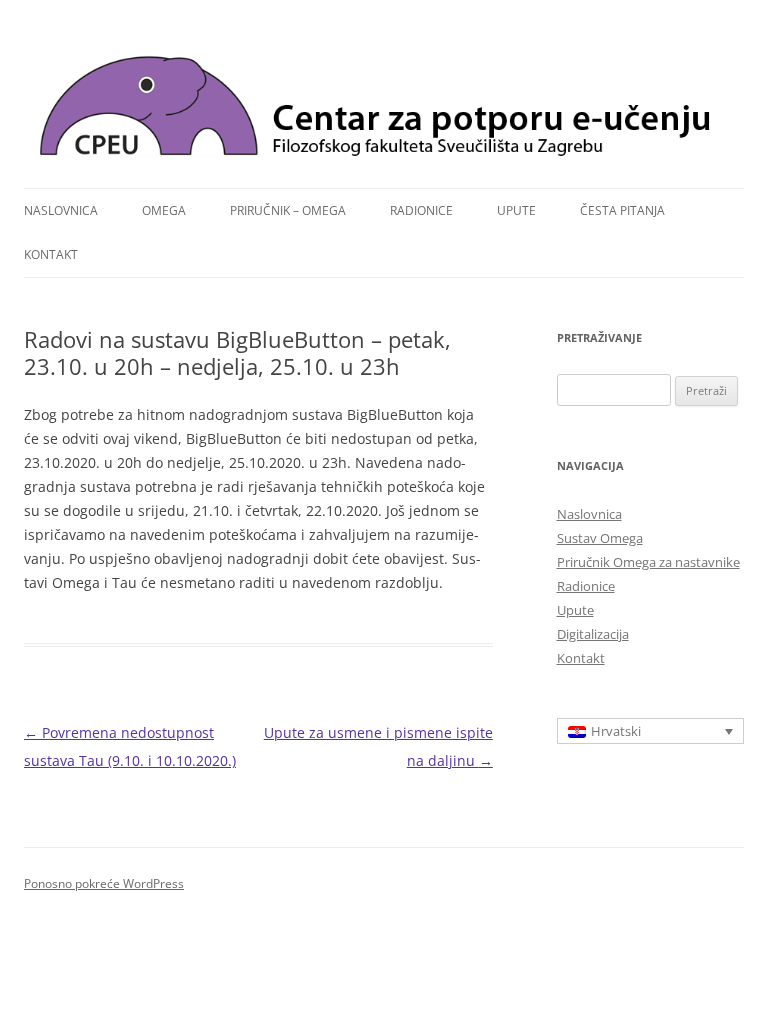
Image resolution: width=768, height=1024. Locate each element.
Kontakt (51, 254)
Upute (516, 210)
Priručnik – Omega (288, 210)
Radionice (421, 210)
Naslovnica (61, 210)
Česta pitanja (622, 210)
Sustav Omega (600, 538)
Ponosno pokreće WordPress (104, 883)
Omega (164, 210)
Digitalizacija (593, 634)
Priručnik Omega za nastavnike (648, 562)
